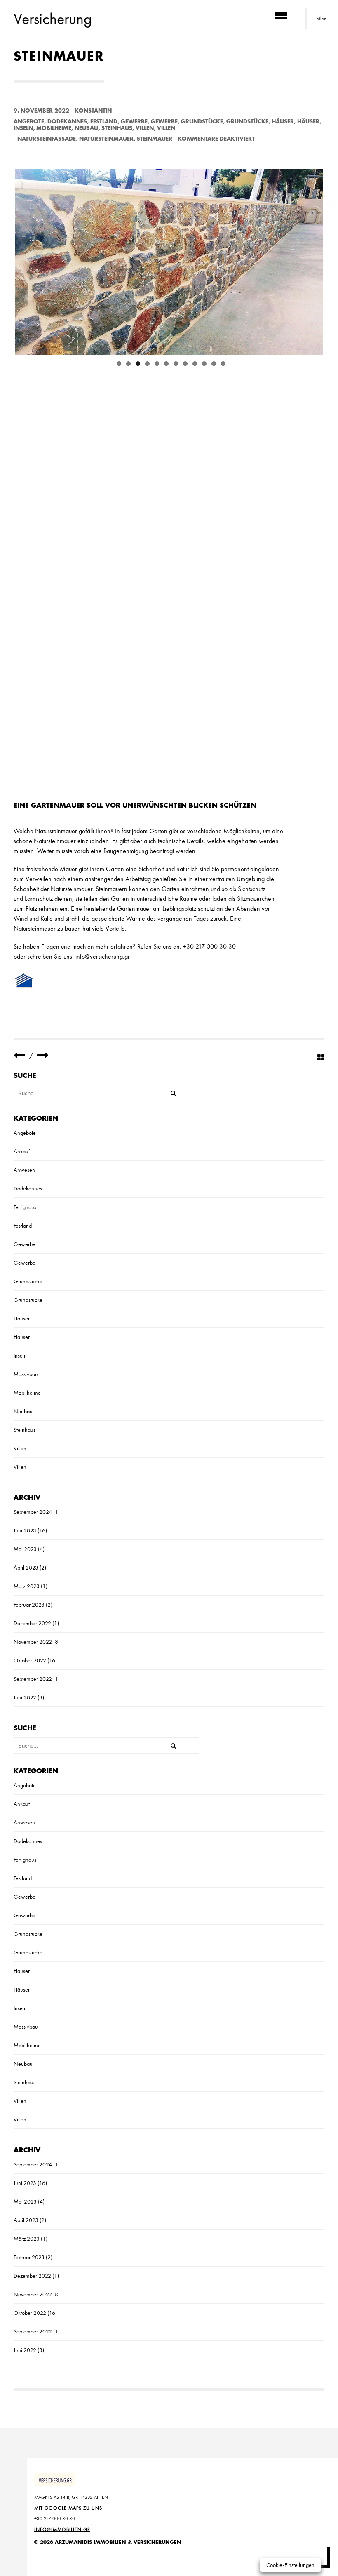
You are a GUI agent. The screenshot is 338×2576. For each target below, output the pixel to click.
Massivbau (26, 1374)
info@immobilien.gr (62, 2529)
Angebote (29, 121)
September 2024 (33, 1512)
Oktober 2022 (30, 1660)
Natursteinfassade (47, 139)
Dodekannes (67, 121)
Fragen (50, 946)
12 (223, 360)
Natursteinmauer (106, 139)
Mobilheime (54, 128)
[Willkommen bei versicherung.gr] (43, 1055)
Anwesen (24, 1170)
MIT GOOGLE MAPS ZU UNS (68, 2508)
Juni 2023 (25, 1530)
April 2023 (26, 1567)
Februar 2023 (29, 1605)
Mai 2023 (25, 1549)
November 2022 (33, 1642)
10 (204, 360)
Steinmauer (155, 139)
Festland (104, 121)
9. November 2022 (41, 111)
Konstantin (93, 111)
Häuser (283, 121)
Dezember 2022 (32, 1623)
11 (214, 360)
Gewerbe (134, 121)
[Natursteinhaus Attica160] (19, 1055)
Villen (145, 128)
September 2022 (33, 1679)
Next (310, 260)
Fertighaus (25, 1207)
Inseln (23, 128)
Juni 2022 (25, 1697)
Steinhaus (117, 128)
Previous (28, 260)
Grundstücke (202, 121)
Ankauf (22, 1151)
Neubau (86, 128)
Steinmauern (111, 889)
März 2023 (27, 1586)
